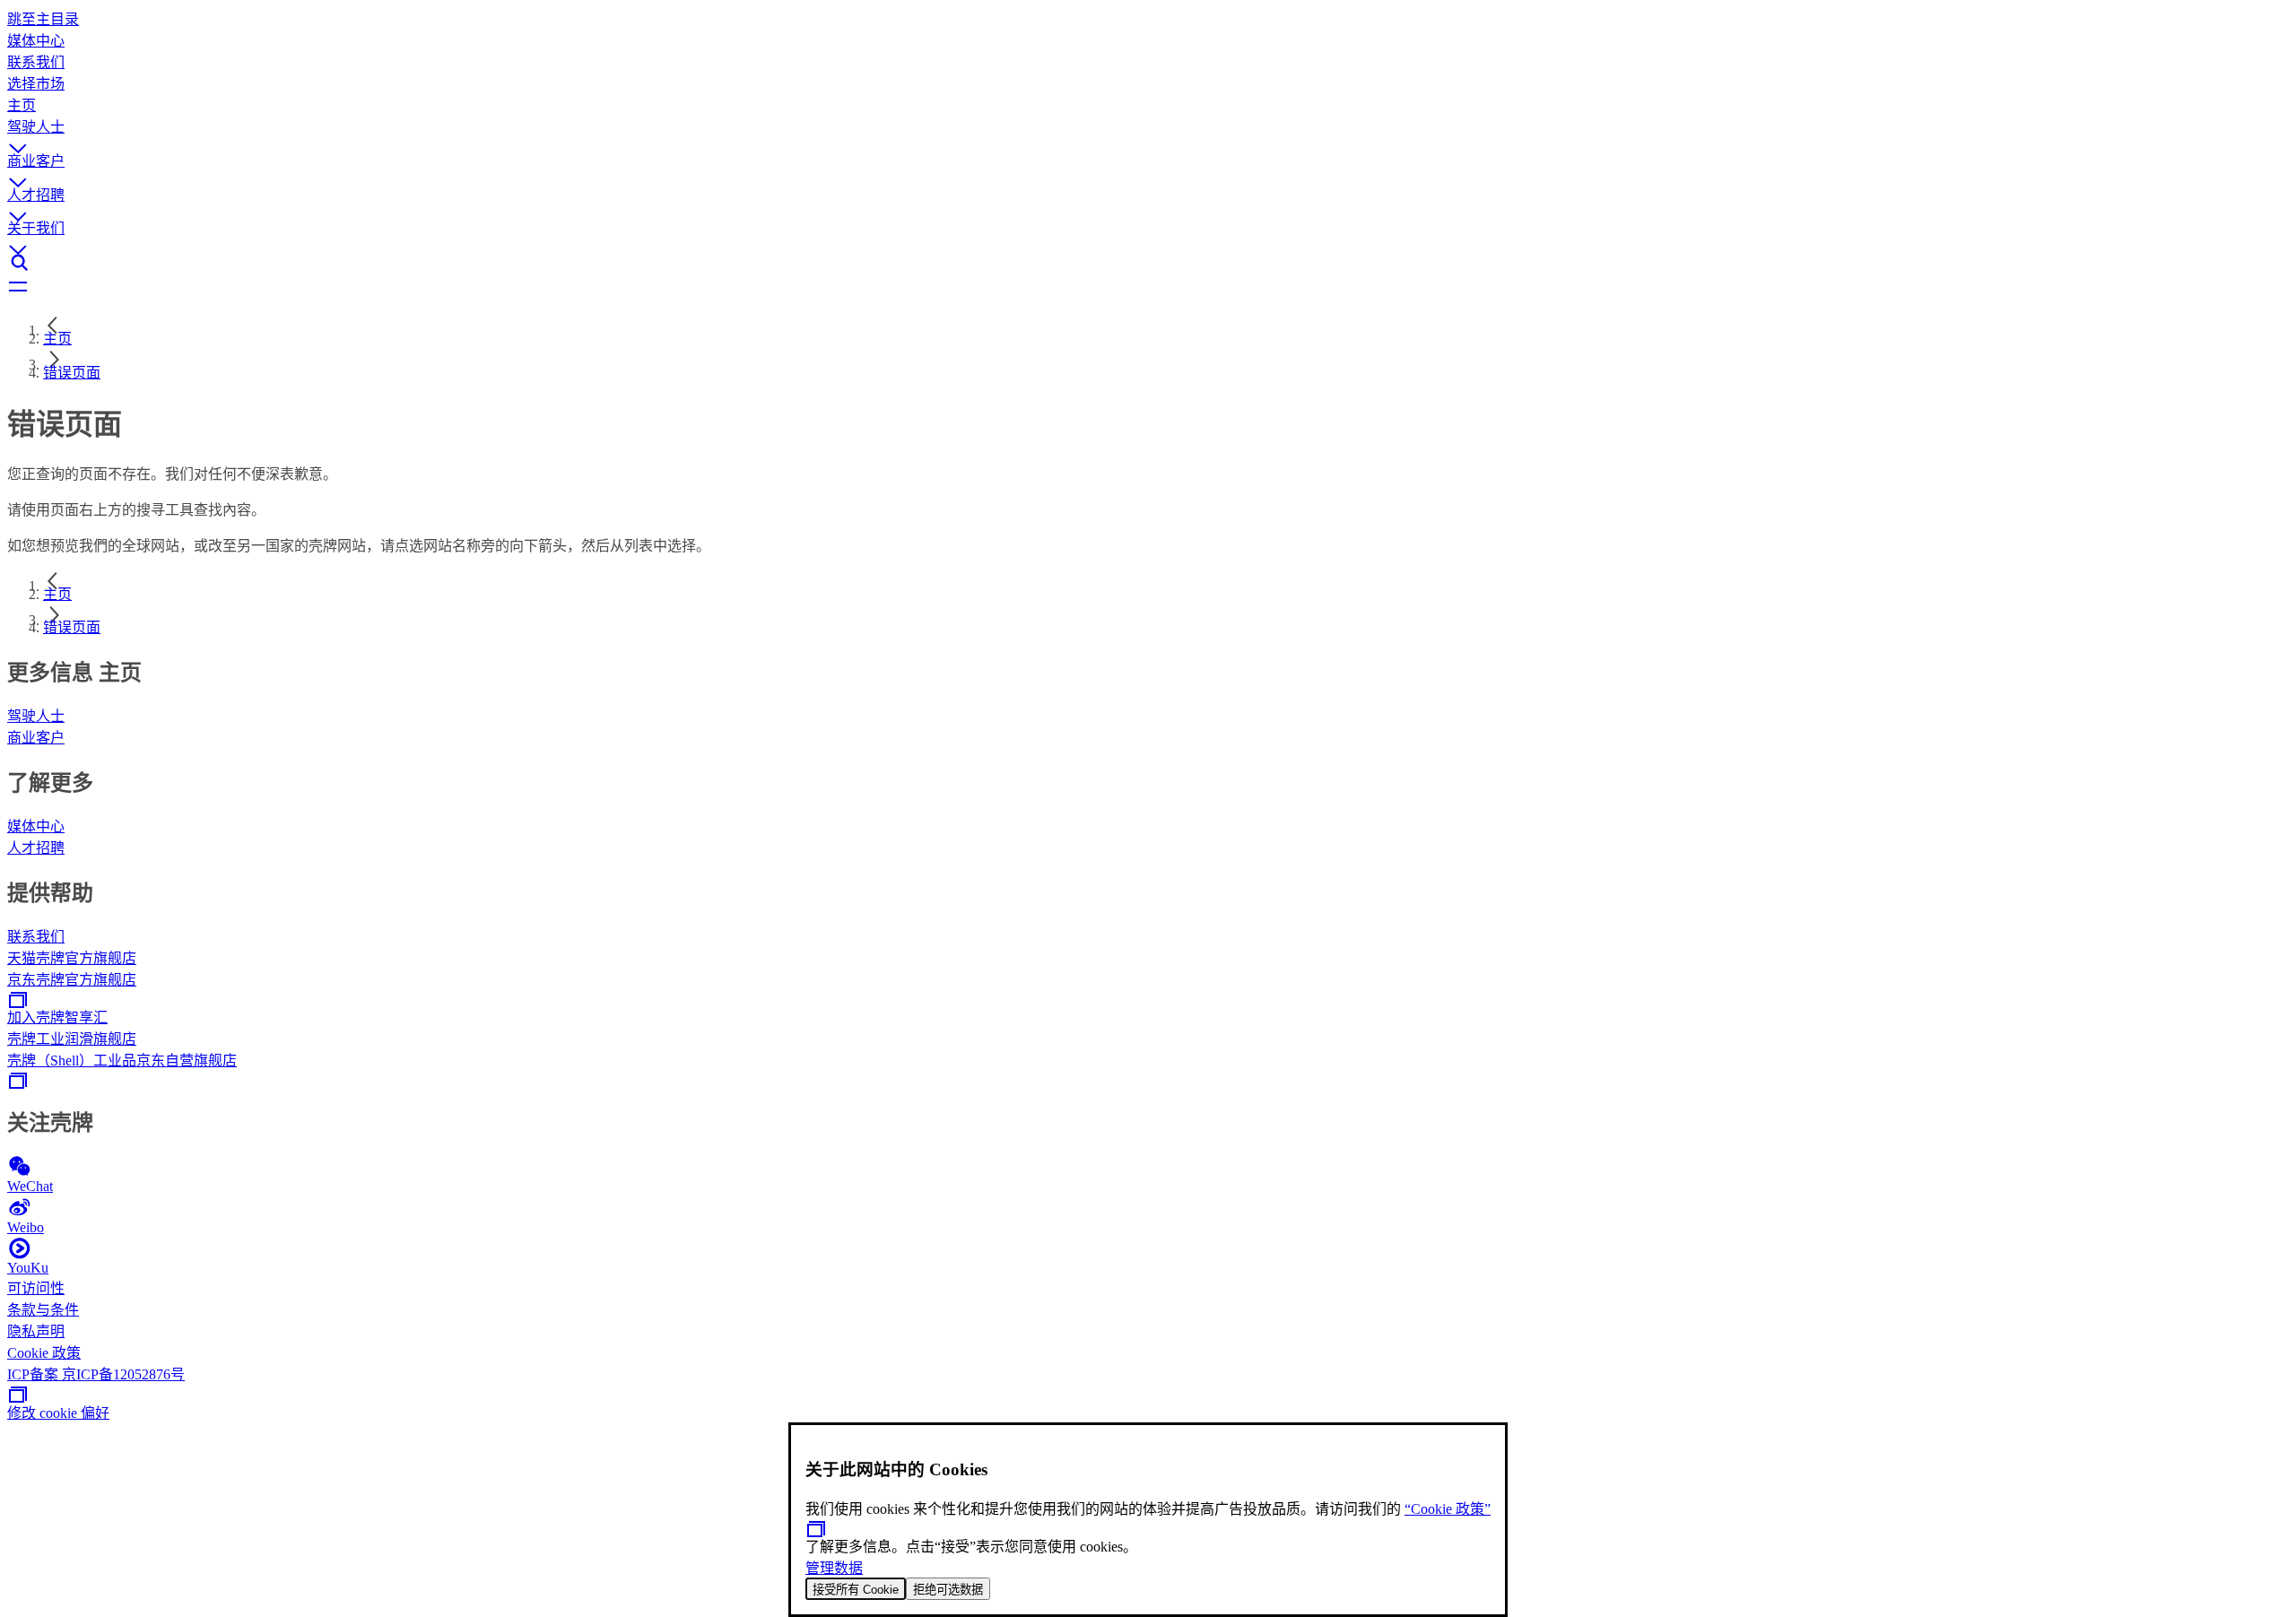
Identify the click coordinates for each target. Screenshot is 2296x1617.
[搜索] (1148, 263)
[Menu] (1148, 288)
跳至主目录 (43, 19)
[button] (1148, 132)
